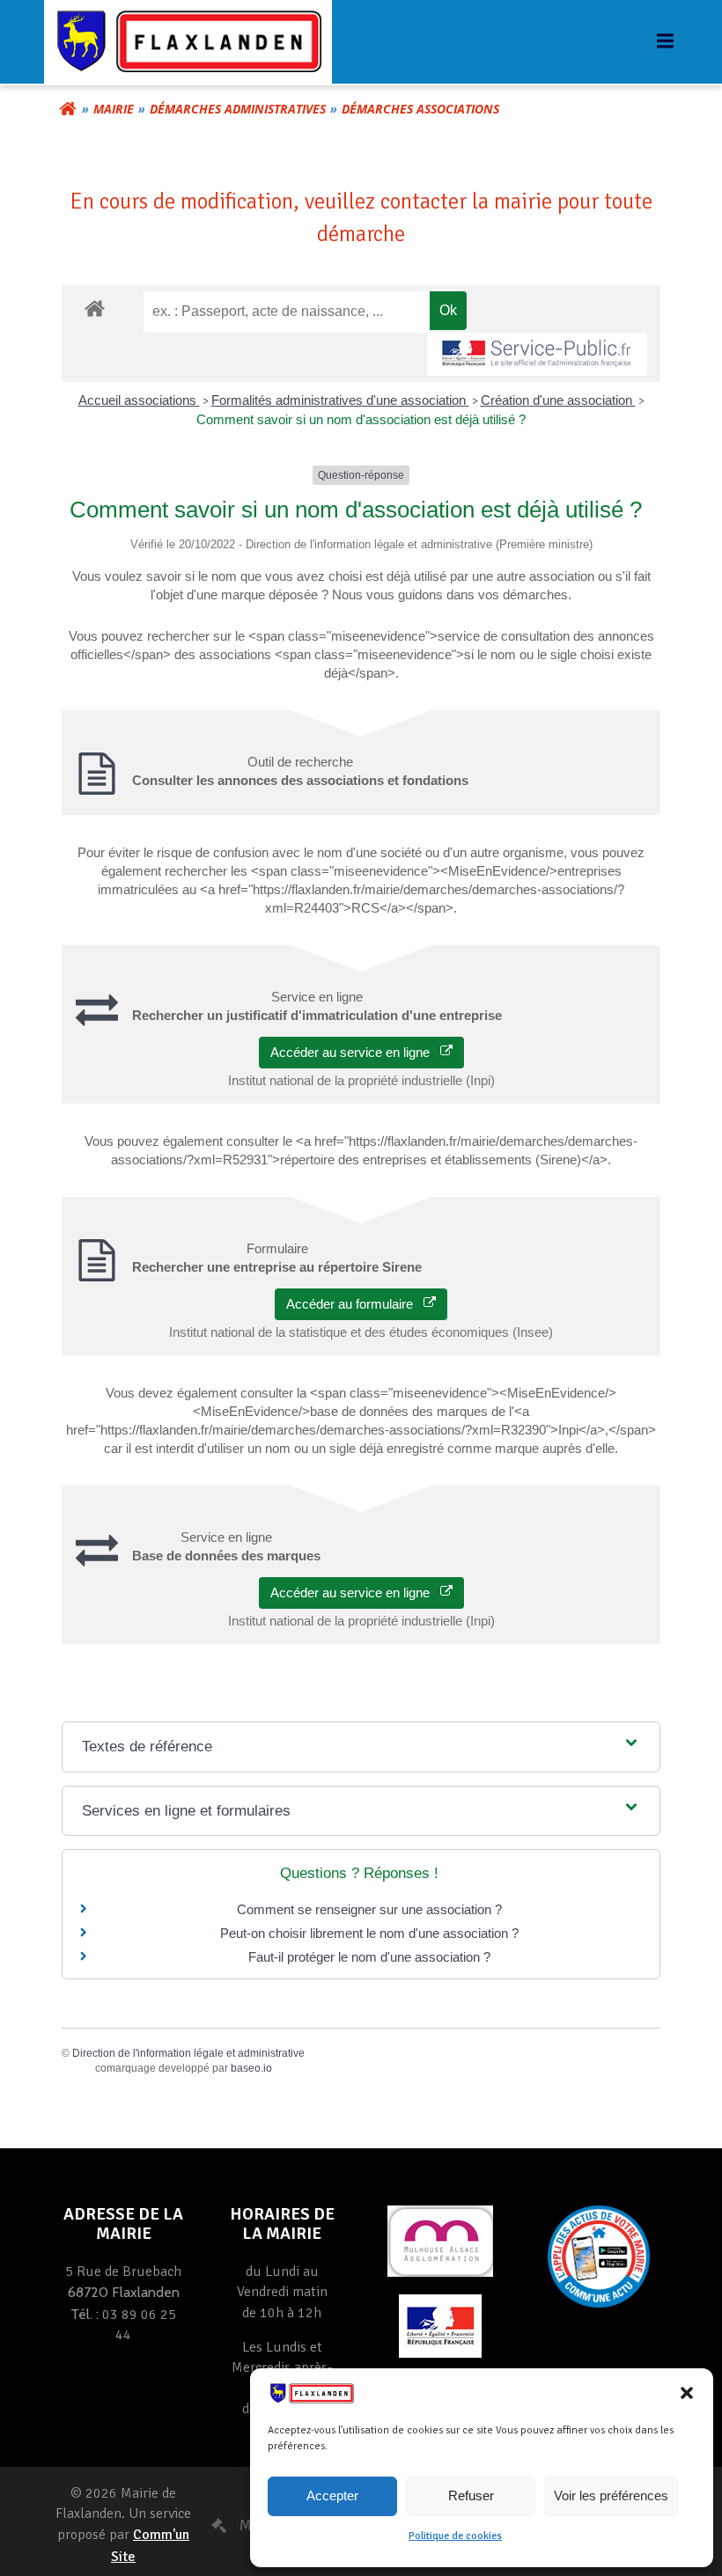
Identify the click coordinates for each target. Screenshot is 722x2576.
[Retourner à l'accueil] (68, 109)
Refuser (471, 2495)
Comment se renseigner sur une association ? (369, 1909)
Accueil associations (139, 400)
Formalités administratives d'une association (340, 400)
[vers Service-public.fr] (537, 354)
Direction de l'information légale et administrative (188, 2053)
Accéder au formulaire (355, 1304)
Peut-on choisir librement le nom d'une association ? (369, 1933)
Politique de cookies (455, 2536)
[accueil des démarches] (95, 308)
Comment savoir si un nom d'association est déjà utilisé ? (361, 419)
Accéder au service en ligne (355, 1052)
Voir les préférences (611, 2495)
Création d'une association (558, 400)
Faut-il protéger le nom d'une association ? (369, 1957)
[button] (687, 2393)
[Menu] (663, 41)
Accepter (332, 2495)
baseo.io (251, 2068)
